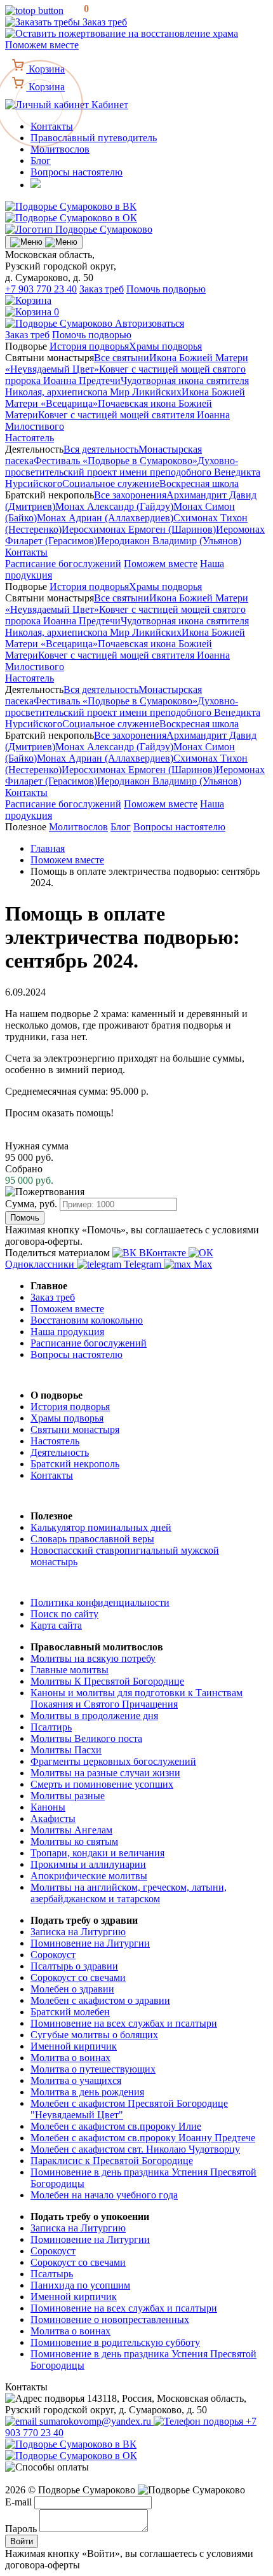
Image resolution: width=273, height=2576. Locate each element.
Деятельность (60, 1452)
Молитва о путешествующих (93, 2069)
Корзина (45, 87)
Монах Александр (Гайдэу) (114, 506)
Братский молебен (70, 2012)
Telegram (143, 1264)
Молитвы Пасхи (66, 1750)
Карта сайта (56, 1625)
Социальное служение (111, 483)
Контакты (26, 552)
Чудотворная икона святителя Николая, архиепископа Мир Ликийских (127, 386)
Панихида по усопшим (80, 2285)
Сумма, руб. (31, 1204)
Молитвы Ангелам (71, 1830)
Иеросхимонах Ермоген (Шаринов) (139, 529)
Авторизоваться (150, 323)
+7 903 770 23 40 (41, 289)
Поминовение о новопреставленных (110, 2319)
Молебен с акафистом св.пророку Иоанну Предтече (143, 2138)
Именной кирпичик (74, 2046)
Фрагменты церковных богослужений (113, 1761)
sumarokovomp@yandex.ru (95, 2421)
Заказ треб (103, 22)
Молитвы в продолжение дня (94, 1716)
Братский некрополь (75, 1464)
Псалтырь (52, 2274)
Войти (22, 2541)
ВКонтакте (163, 1253)
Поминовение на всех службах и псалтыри (124, 2023)
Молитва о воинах (70, 2058)
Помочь (25, 1218)
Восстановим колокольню (87, 1320)
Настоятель (30, 438)
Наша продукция (67, 1332)
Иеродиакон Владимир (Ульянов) (169, 541)
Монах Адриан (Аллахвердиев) (105, 518)
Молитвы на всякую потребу (93, 1658)
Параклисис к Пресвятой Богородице (112, 2161)
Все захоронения (130, 495)
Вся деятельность (101, 449)
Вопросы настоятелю (77, 172)
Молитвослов (60, 149)
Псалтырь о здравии (74, 1966)
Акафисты (53, 1819)
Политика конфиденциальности (100, 1602)
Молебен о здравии (72, 1989)
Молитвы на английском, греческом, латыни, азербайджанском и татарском (129, 1893)
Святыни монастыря (75, 1429)
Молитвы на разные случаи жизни (105, 1773)
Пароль (21, 2529)
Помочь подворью (166, 289)
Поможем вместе (161, 564)
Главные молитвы (70, 1670)
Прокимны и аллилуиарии (88, 1864)
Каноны (48, 1807)
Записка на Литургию (78, 1932)
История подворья (89, 346)
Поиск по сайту (64, 1614)
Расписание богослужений (63, 564)
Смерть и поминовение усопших (102, 1784)
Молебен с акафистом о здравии (100, 2000)
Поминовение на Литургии (90, 1943)
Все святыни (122, 358)
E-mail (18, 2502)
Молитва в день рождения (87, 2092)
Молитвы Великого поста (86, 1738)
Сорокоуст (53, 1955)
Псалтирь (51, 1727)
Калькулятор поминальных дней (101, 1527)
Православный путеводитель (94, 138)
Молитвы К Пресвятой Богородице (107, 1681)
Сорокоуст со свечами (78, 1977)
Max (202, 1264)
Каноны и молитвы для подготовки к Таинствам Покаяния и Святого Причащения (136, 1698)
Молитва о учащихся (76, 2080)
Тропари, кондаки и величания (97, 1853)
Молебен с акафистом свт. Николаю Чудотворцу (135, 2149)
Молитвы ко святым (74, 1841)
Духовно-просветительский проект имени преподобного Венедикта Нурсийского (133, 472)
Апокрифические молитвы (89, 1876)
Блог (41, 161)
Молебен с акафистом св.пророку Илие (116, 2126)
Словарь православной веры (92, 1539)
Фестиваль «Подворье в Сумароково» (116, 461)
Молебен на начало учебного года (104, 2195)
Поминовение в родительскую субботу (115, 2342)
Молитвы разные (68, 1796)
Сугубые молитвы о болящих (94, 2035)
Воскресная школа (199, 483)
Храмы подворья (165, 346)
